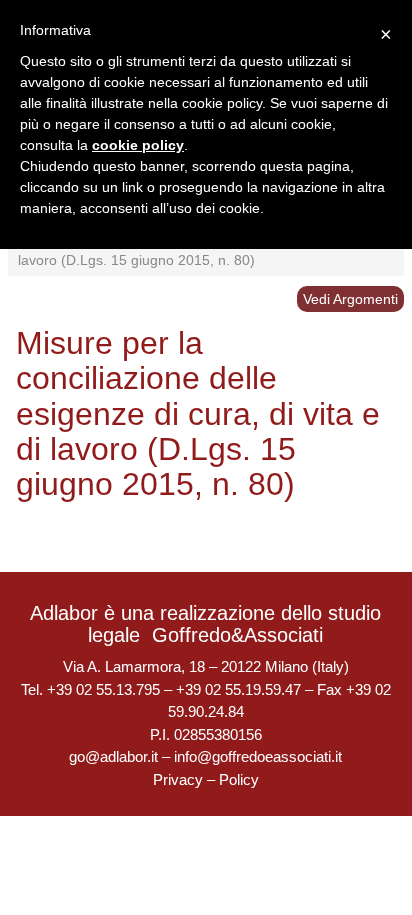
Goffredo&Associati (237, 635)
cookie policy (138, 145)
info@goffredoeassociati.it (258, 756)
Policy (239, 779)
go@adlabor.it (113, 756)
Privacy (178, 779)
